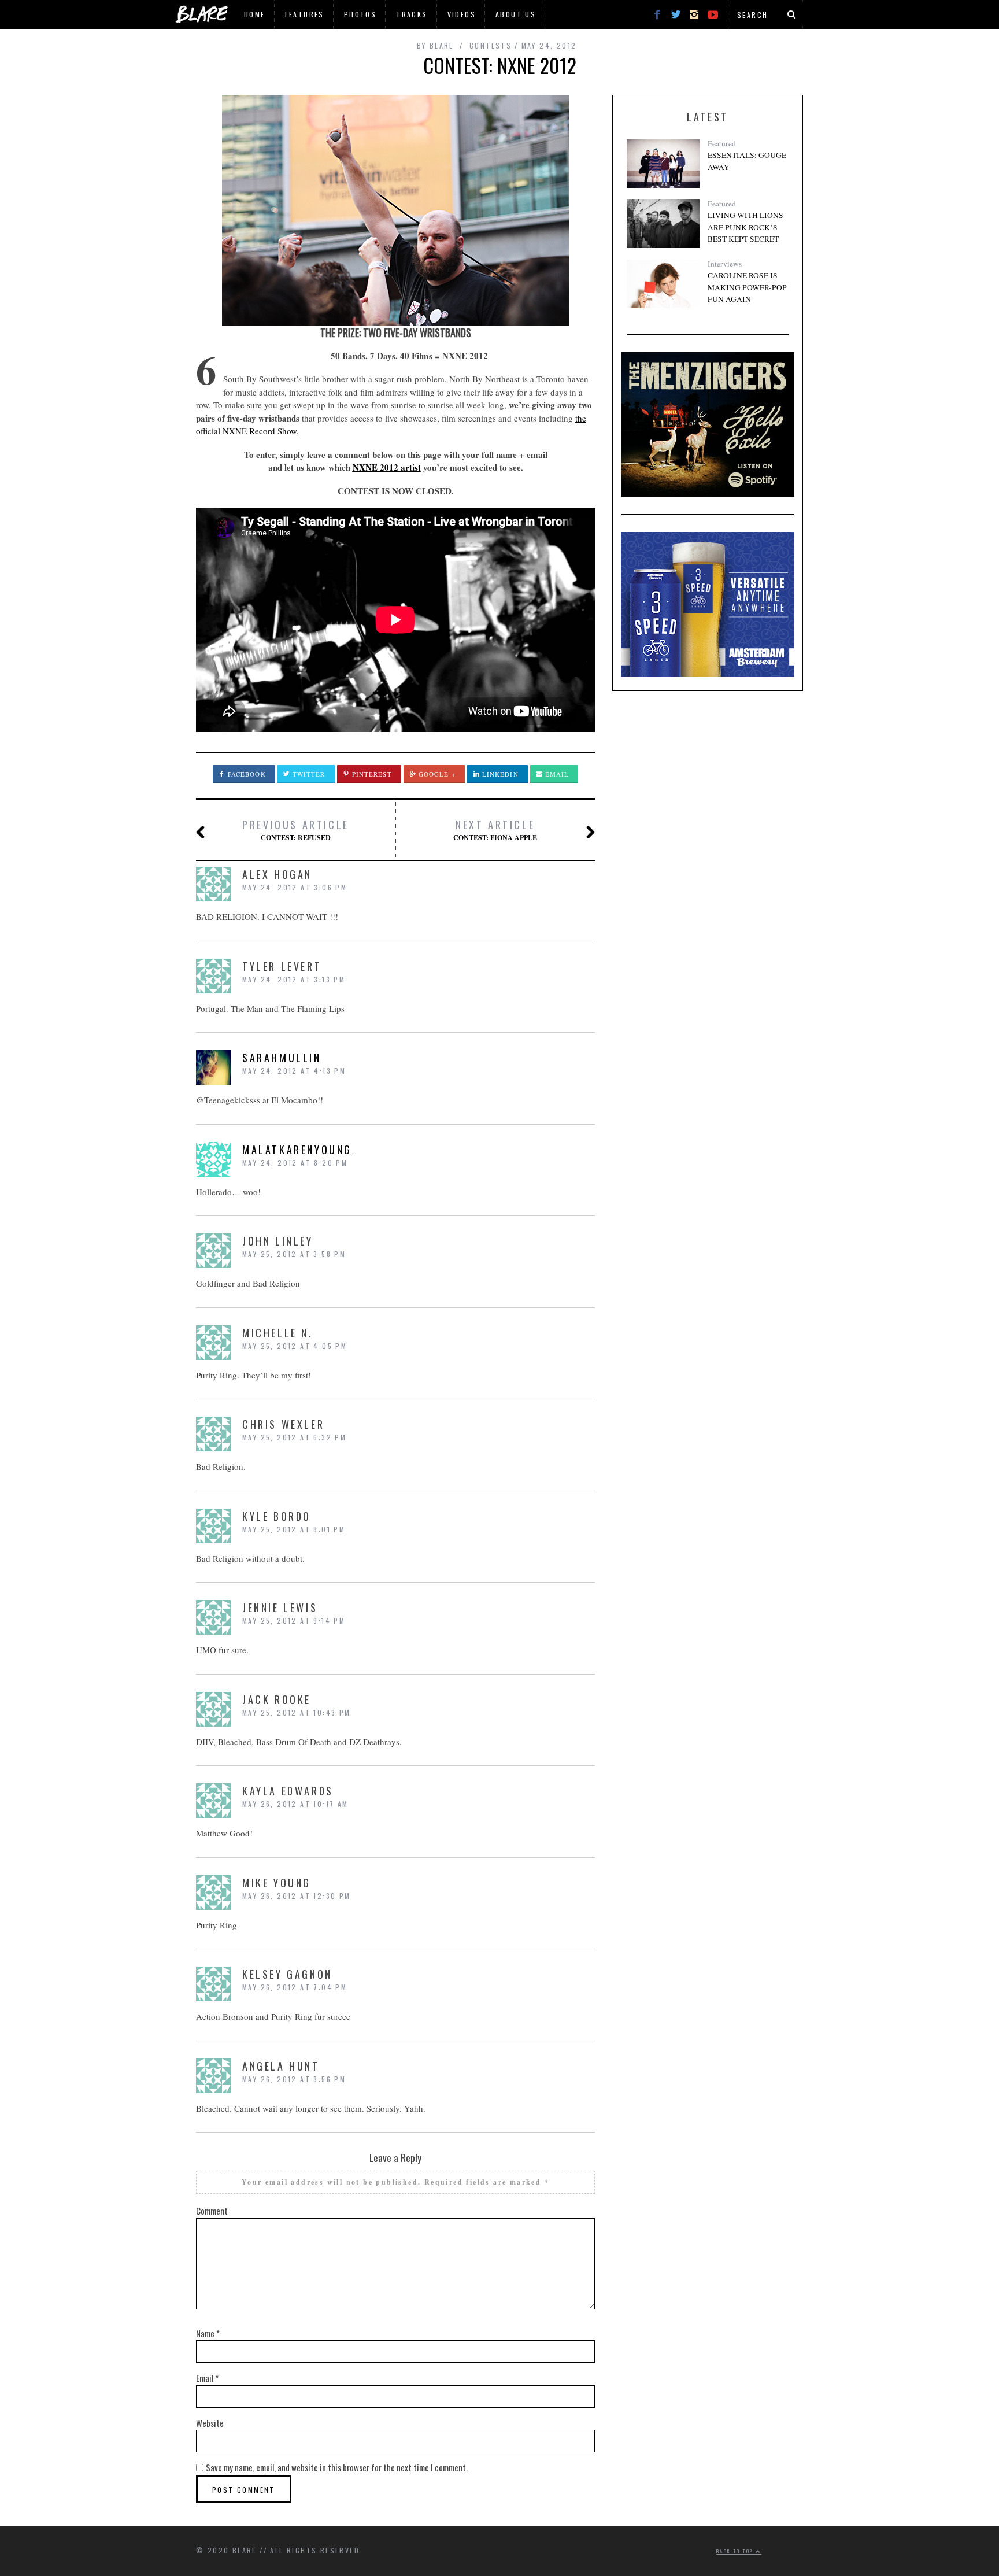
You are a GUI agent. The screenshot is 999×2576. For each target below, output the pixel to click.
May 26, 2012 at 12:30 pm (297, 1896)
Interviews (725, 264)
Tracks (412, 14)
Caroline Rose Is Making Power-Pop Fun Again (747, 287)
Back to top (736, 2551)
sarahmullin (282, 1058)
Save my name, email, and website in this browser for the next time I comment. (337, 2467)
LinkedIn (499, 774)
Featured (722, 143)
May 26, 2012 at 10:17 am (295, 1804)
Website (210, 2423)
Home (255, 14)
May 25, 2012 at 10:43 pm (297, 1712)
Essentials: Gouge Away (747, 161)
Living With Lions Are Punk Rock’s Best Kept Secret (745, 227)
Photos (360, 14)
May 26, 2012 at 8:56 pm (294, 2079)
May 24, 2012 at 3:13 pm (294, 979)
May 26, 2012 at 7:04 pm (295, 1987)
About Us (516, 14)
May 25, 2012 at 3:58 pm (294, 1254)
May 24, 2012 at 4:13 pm (294, 1071)
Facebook (246, 774)
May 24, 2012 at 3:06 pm (295, 887)
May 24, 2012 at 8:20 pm (295, 1163)
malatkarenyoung (297, 1150)
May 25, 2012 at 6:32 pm (294, 1437)
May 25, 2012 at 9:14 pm (294, 1620)
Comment (212, 2211)
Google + (436, 774)
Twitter (308, 774)
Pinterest (371, 774)
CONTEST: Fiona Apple (495, 830)
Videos (462, 14)
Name (208, 2333)
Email (556, 774)
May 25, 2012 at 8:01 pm (294, 1529)
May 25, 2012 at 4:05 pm (295, 1346)
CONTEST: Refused (296, 830)
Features (305, 14)
